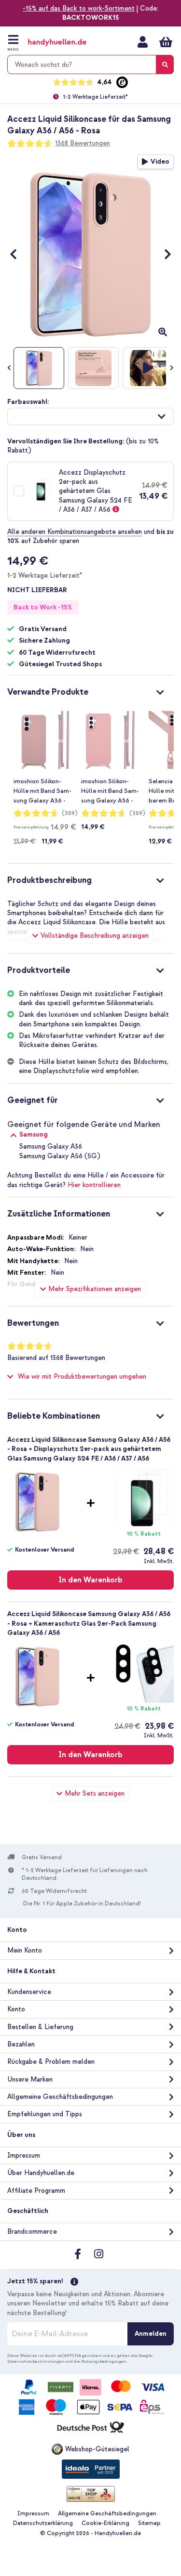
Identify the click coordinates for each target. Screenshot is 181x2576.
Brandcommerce (32, 2232)
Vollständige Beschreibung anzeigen (95, 936)
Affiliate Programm (36, 2191)
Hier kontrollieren (94, 1185)
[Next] (163, 254)
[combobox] (90, 65)
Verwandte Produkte (48, 692)
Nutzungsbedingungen (104, 2361)
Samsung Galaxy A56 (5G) (60, 1156)
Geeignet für (33, 1100)
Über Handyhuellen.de (41, 2173)
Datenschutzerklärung (43, 2523)
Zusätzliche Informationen (59, 1214)
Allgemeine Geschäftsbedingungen (60, 2097)
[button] (90, 416)
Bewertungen (33, 1323)
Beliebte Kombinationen (54, 1416)
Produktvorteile (39, 970)
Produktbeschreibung (49, 880)
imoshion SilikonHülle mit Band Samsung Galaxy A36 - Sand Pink (42, 791)
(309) (70, 813)
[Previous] (18, 254)
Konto (16, 2009)
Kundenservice (29, 1992)
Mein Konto (143, 42)
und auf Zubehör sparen (90, 536)
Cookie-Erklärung (105, 2523)
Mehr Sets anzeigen (95, 1793)
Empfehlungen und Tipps (45, 2114)
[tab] (90, 691)
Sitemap (149, 2523)
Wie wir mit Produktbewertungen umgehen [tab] (82, 1377)
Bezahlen (21, 2044)
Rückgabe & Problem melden (51, 2062)
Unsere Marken (30, 2079)
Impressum (24, 2155)
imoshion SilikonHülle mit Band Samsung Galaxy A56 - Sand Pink (110, 791)
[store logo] (67, 43)
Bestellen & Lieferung (40, 2027)
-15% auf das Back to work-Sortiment (79, 8)
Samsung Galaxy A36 (51, 1146)
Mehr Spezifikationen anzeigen (95, 1289)
